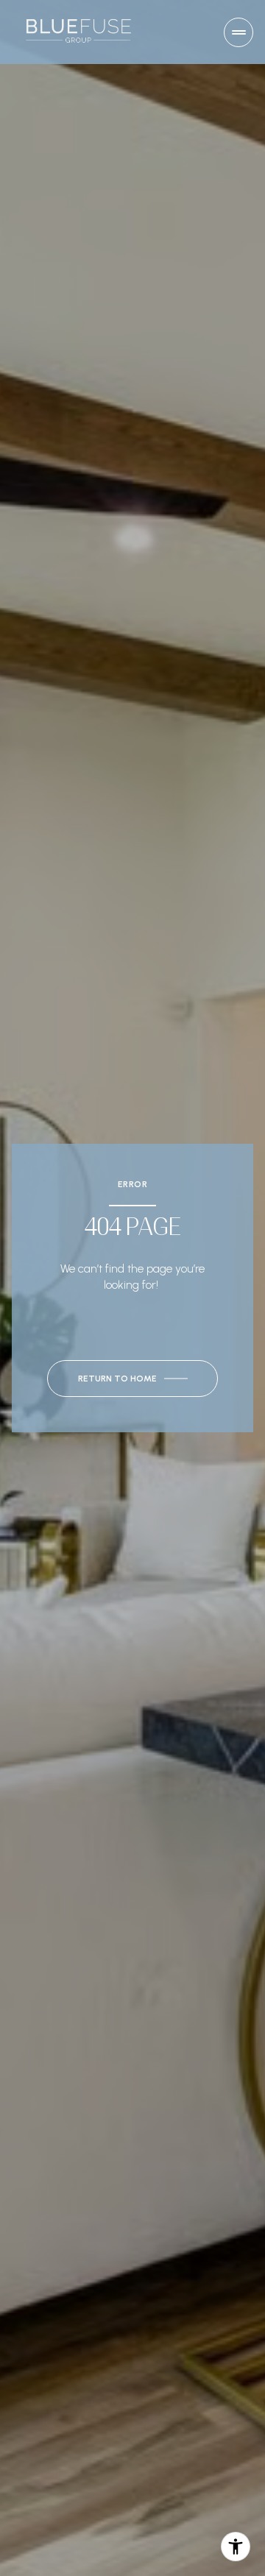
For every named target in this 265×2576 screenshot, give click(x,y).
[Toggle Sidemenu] (239, 32)
